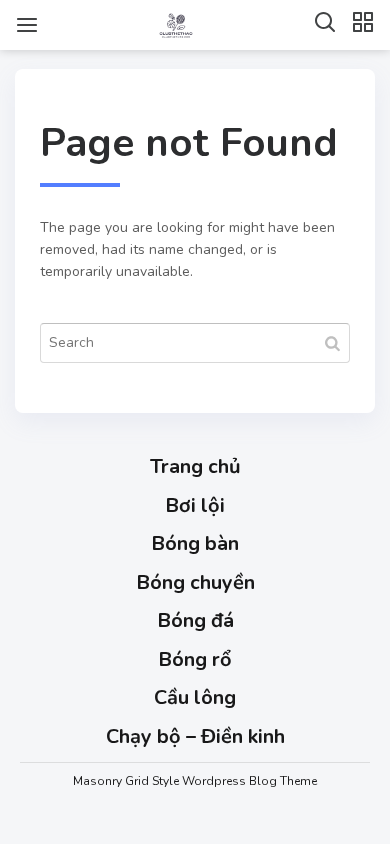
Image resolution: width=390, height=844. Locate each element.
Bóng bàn (195, 543)
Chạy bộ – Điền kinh (195, 736)
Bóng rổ (195, 659)
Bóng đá (195, 620)
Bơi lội (195, 505)
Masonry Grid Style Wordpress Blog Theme (195, 781)
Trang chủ (195, 466)
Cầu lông (195, 697)
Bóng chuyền (195, 582)
